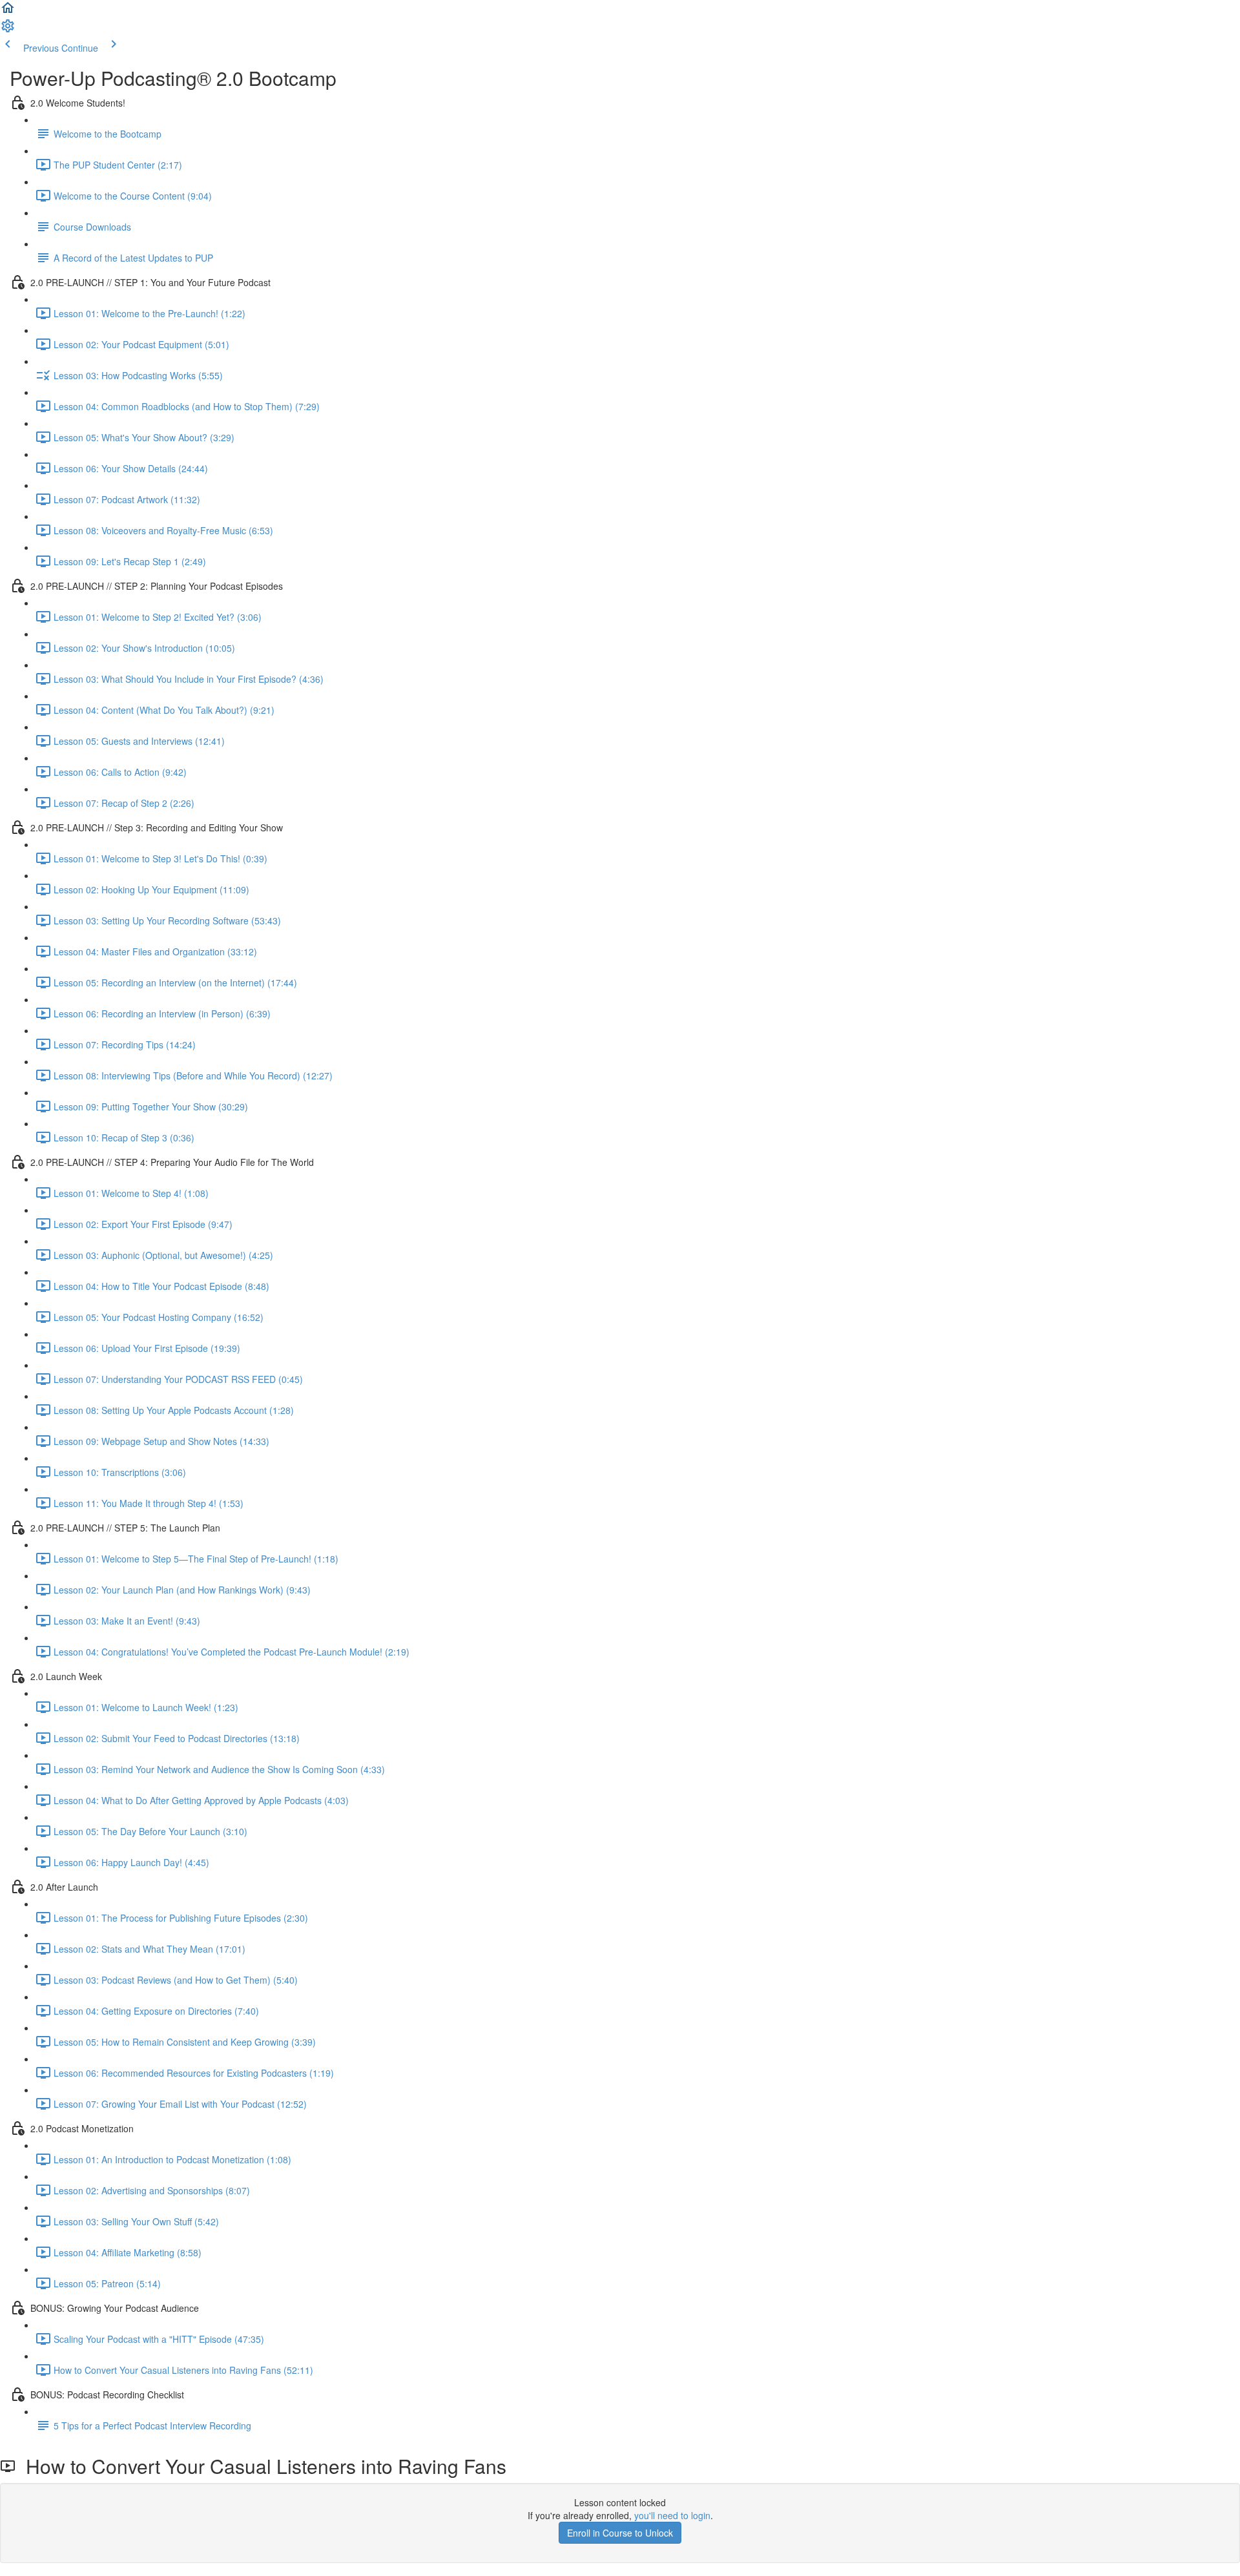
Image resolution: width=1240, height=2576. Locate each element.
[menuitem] (8, 30)
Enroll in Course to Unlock (620, 2533)
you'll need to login (672, 2515)
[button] (8, 12)
